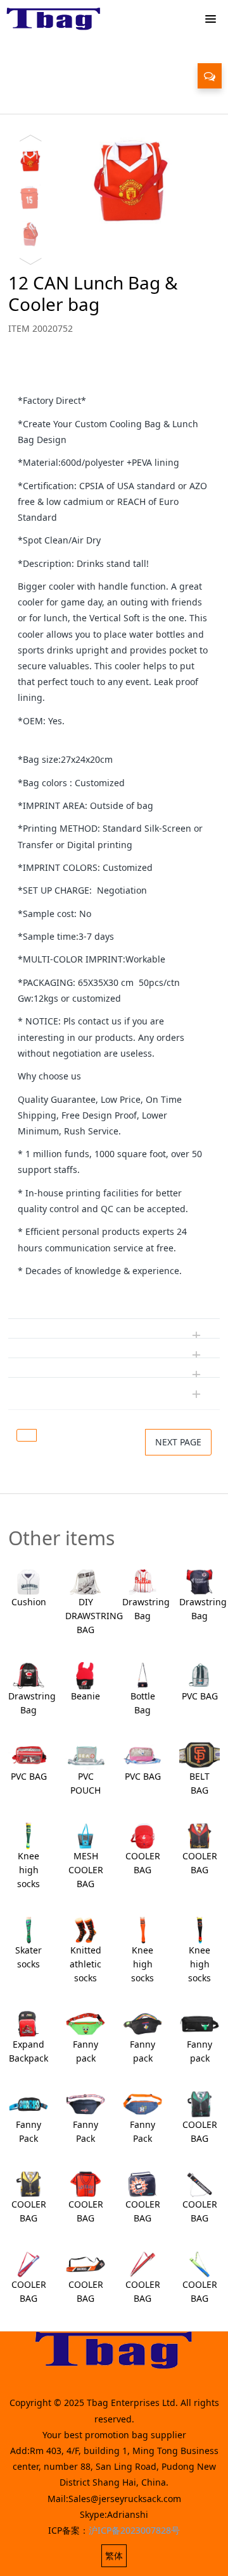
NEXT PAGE (178, 1442)
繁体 (114, 2555)
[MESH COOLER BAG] (85, 1835)
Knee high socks (28, 1870)
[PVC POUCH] (85, 1755)
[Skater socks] (28, 1929)
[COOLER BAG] (142, 1835)
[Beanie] (85, 1674)
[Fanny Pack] (28, 2103)
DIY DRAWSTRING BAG (94, 1616)
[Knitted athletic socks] (85, 1929)
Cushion (29, 1602)
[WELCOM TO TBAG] (54, 19)
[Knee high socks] (28, 1835)
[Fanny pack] (85, 2023)
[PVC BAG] (199, 1674)
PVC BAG (200, 1696)
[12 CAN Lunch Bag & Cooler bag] (27, 1435)
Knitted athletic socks (85, 1964)
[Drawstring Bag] (142, 1581)
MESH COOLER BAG (86, 1870)
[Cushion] (28, 1581)
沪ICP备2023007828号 (134, 2530)
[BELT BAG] (199, 1755)
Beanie (85, 1696)
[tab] (114, 374)
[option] (113, 185)
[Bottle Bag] (142, 1674)
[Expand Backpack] (28, 2023)
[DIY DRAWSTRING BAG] (85, 1581)
